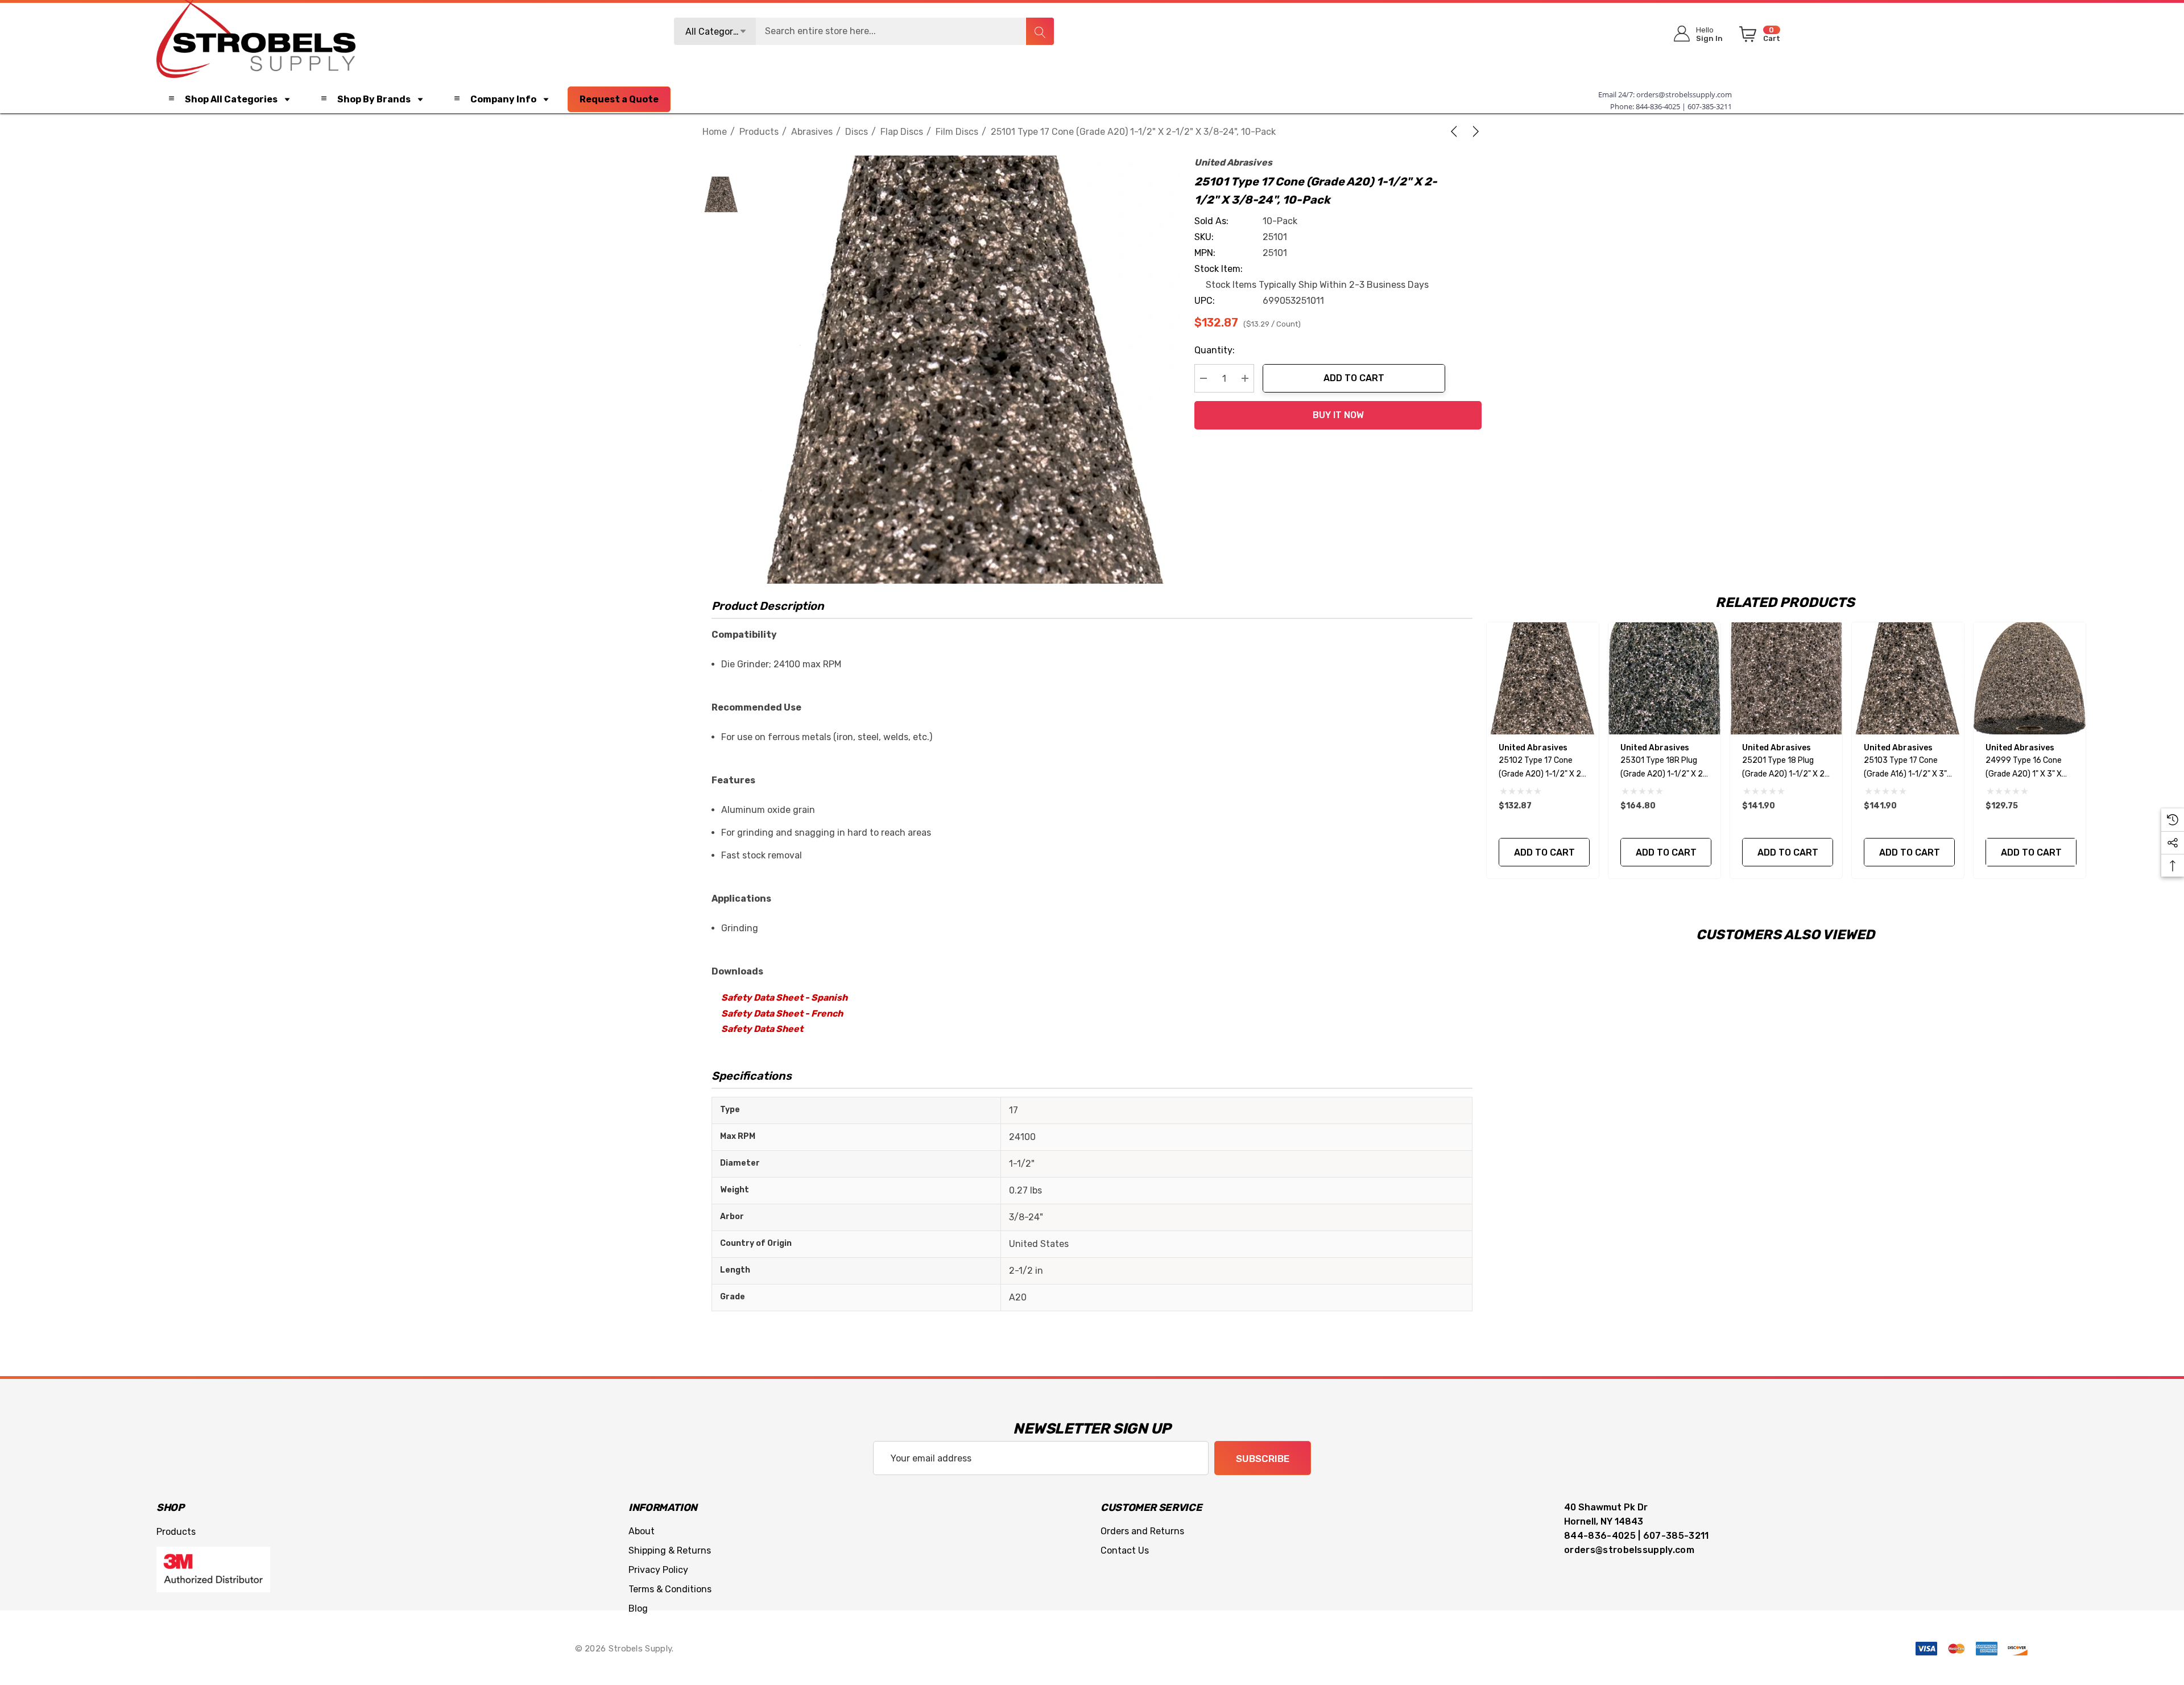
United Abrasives (1233, 162)
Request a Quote (619, 99)
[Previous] (1456, 131)
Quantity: (1215, 350)
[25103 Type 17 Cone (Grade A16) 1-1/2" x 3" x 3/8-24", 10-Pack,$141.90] (1908, 678)
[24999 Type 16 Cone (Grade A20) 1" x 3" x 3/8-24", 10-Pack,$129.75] (2030, 678)
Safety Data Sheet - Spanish (784, 998)
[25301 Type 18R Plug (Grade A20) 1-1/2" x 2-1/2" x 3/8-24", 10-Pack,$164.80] (1664, 678)
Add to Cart (1354, 378)
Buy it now (1338, 415)
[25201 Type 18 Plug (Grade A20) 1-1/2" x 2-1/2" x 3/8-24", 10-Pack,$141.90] (1786, 678)
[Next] (1474, 131)
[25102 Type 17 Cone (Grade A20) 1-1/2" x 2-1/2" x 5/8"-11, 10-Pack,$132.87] (1543, 678)
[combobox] (864, 31)
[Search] (1040, 31)
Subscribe (1263, 1459)
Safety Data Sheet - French (782, 1013)
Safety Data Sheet (762, 1029)
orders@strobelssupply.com (1684, 94)
